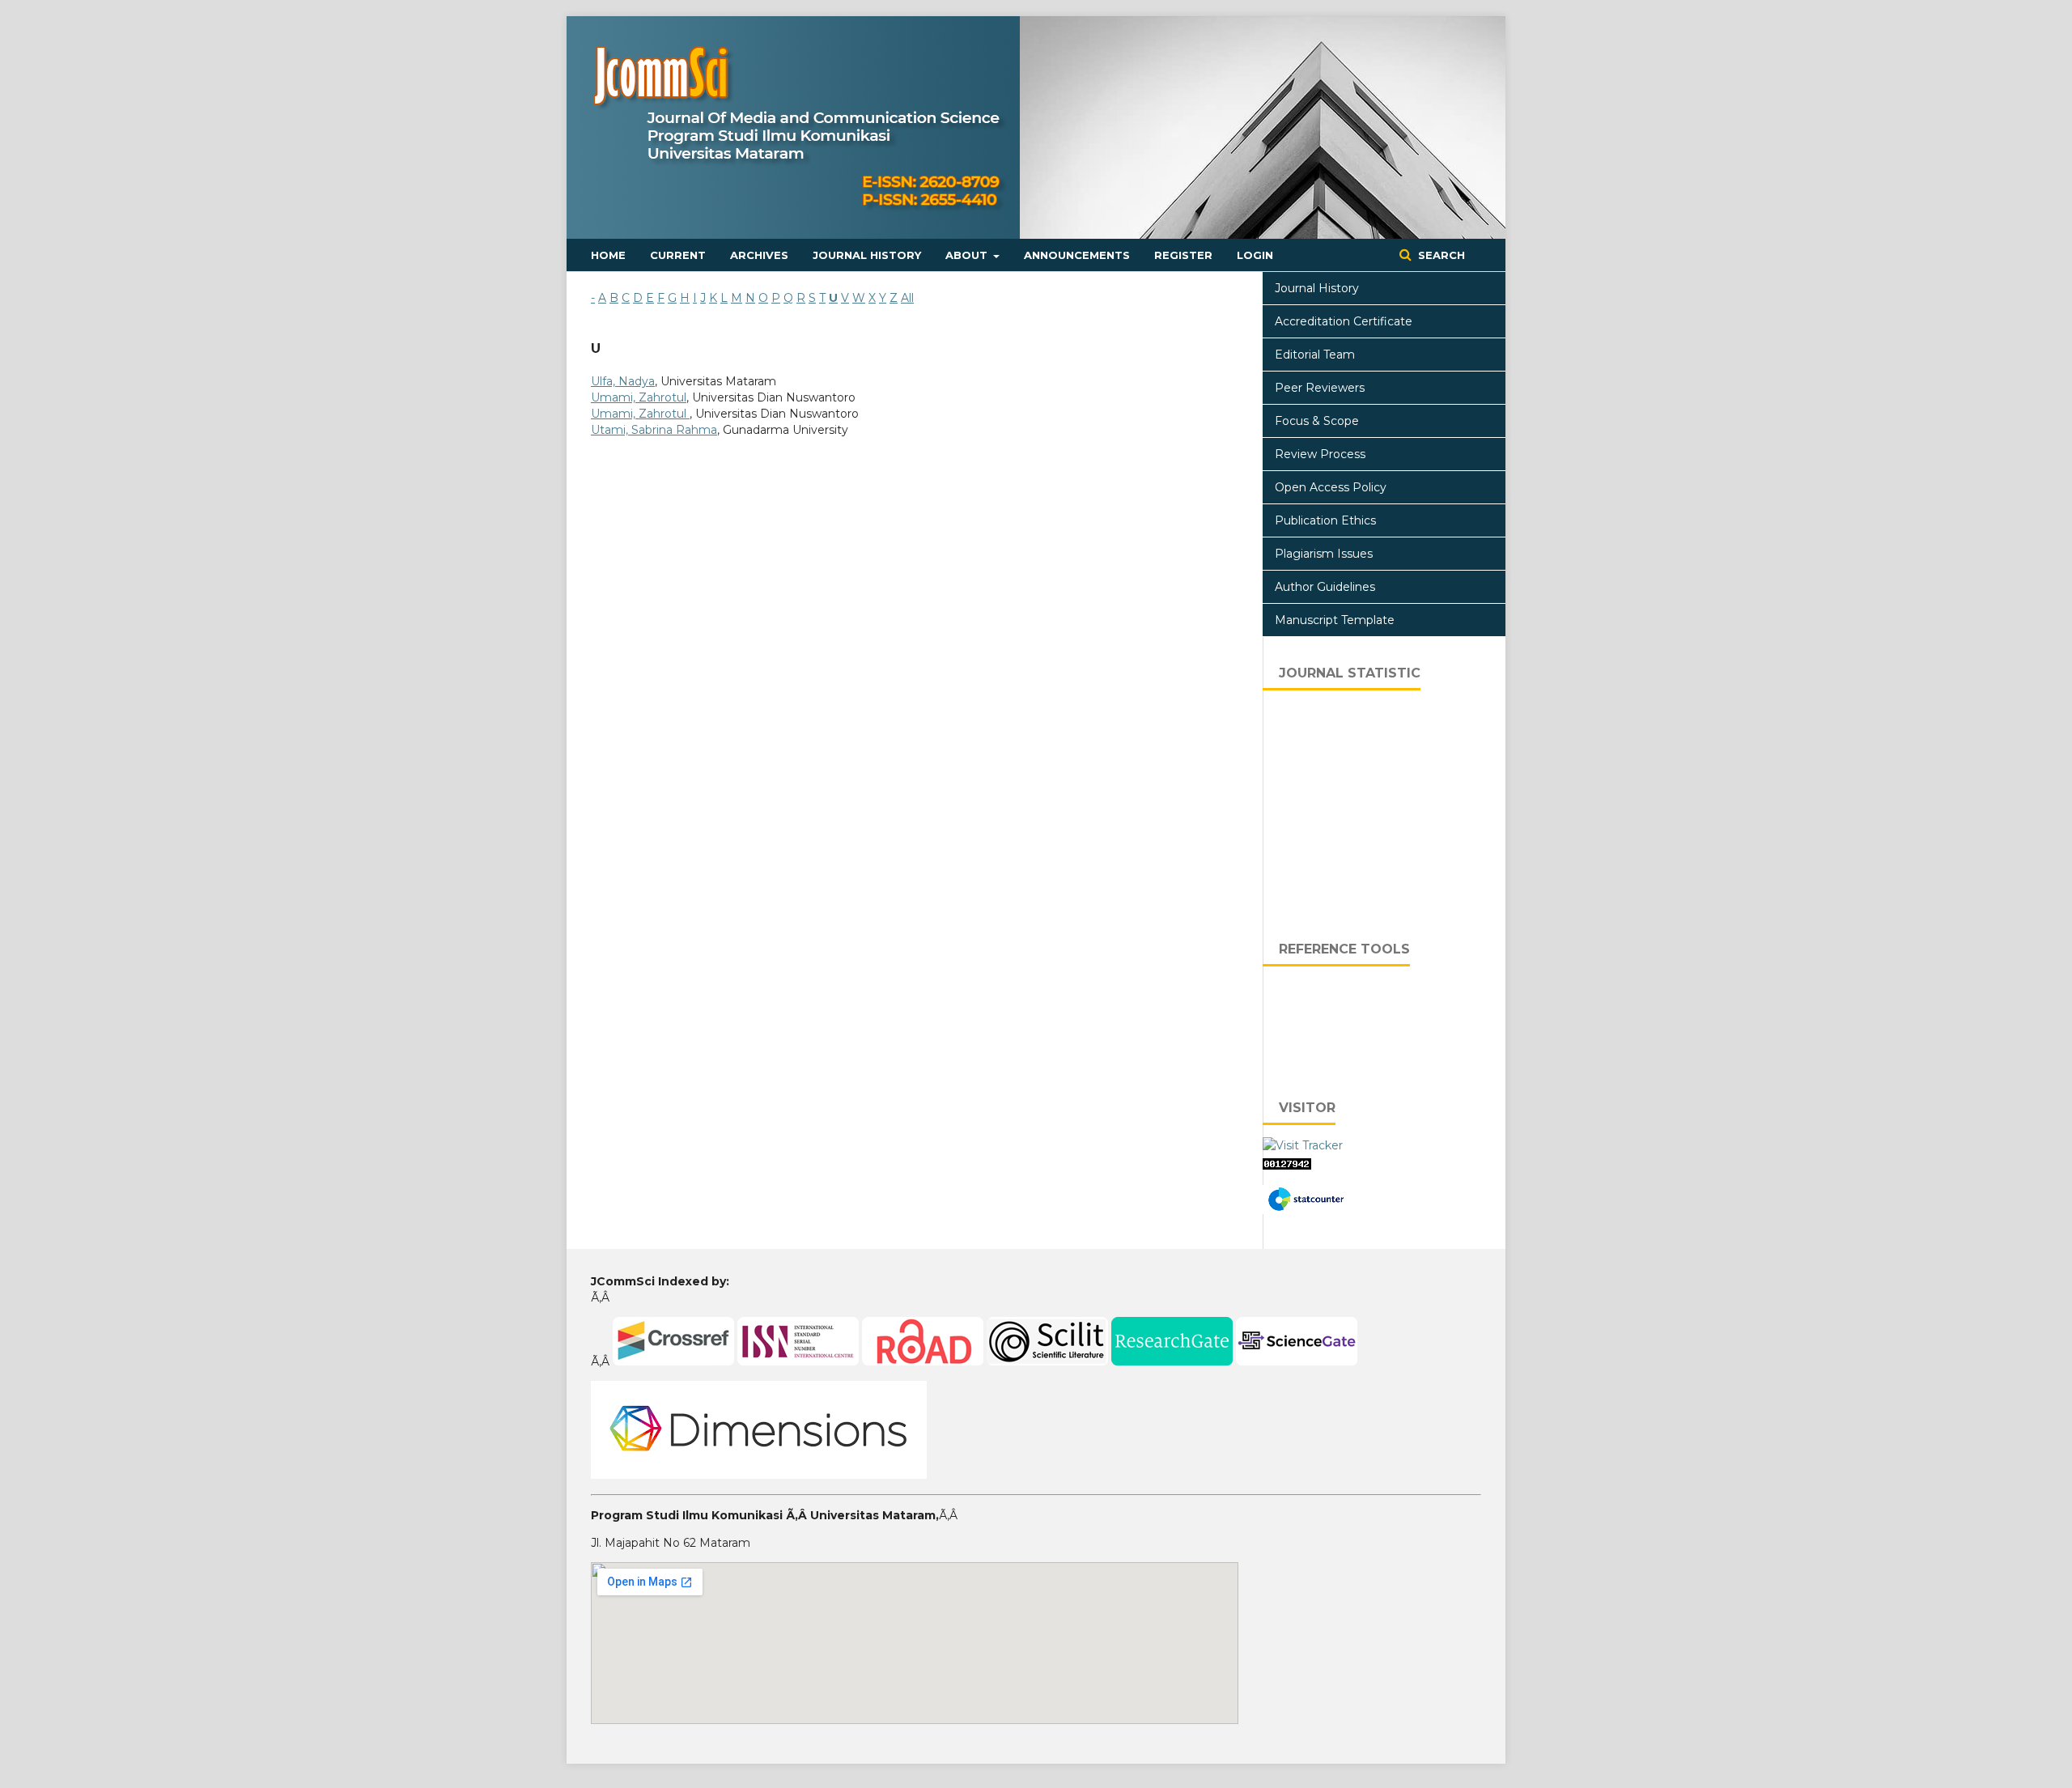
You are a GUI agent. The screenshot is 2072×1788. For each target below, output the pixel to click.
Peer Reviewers (1320, 388)
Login (1255, 255)
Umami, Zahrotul (639, 397)
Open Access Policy (1331, 487)
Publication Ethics (1325, 520)
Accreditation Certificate (1344, 321)
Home (608, 255)
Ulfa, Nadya (623, 381)
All (907, 298)
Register (1183, 255)
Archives (759, 255)
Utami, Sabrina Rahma (654, 430)
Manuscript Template (1335, 620)
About (968, 255)
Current (678, 255)
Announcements (1077, 255)
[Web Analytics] (1287, 1166)
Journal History (867, 255)
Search (1440, 255)
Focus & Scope (1317, 421)
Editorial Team (1315, 355)
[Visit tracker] (1303, 1145)
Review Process (1320, 454)
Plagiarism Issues (1324, 554)
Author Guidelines (1325, 587)
